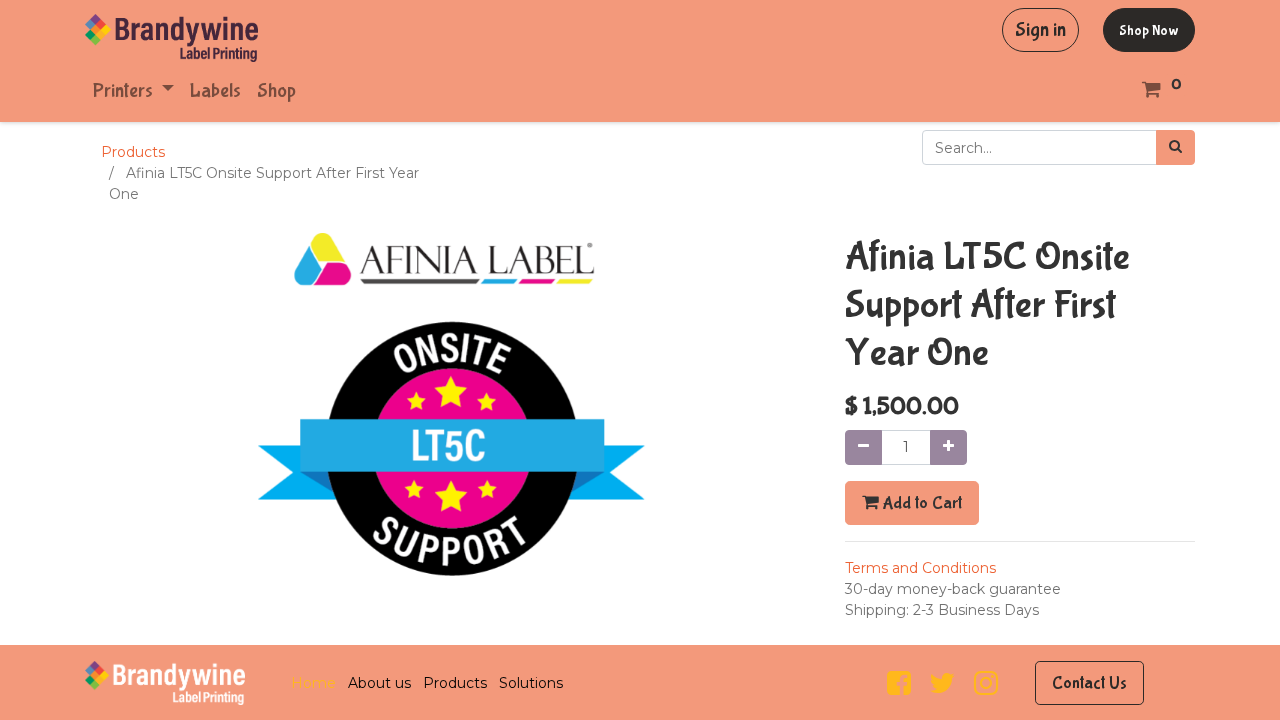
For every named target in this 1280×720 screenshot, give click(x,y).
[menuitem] (215, 91)
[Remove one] (863, 447)
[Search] (1175, 147)
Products (133, 152)
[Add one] (948, 447)
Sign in (1040, 29)
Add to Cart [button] (920, 503)
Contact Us (1089, 683)
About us (379, 683)
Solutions (531, 683)
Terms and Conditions (920, 568)
